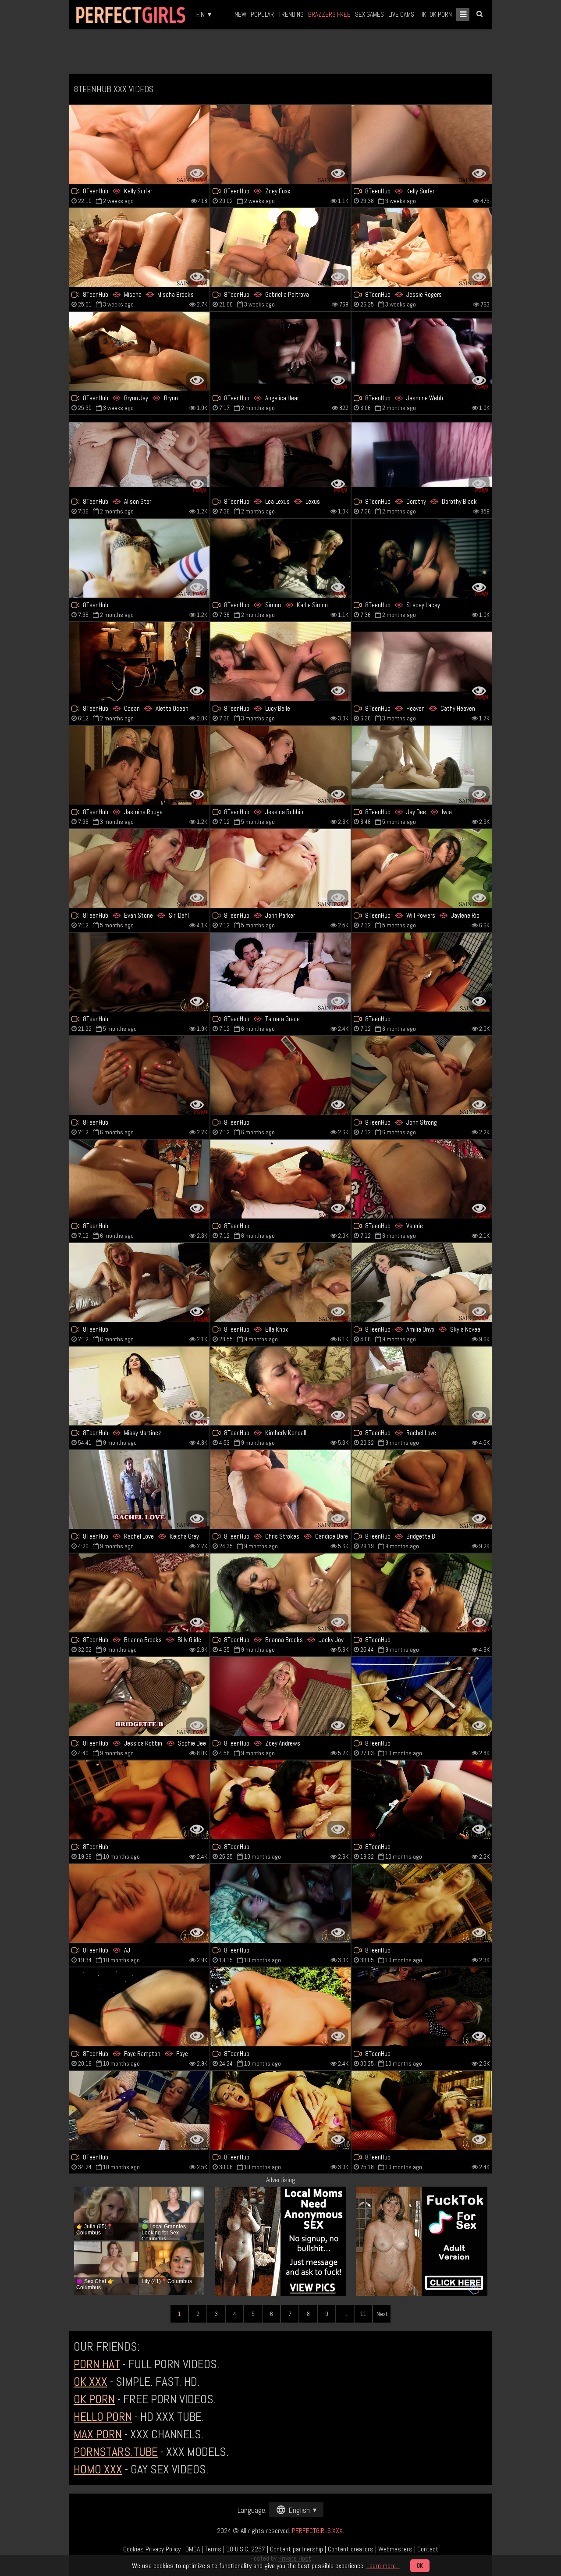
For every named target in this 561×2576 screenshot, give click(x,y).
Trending (291, 14)
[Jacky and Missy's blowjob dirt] (280, 1593)
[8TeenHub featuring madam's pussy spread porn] (139, 972)
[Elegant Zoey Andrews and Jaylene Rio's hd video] (280, 1696)
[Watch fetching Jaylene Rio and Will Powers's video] (422, 869)
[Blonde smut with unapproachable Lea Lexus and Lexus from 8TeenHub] (280, 455)
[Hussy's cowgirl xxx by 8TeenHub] (280, 1076)
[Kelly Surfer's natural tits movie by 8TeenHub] (139, 144)
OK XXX (91, 2382)
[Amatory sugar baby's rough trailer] (139, 1800)
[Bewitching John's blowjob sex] (422, 1076)
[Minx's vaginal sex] (139, 558)
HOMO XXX (98, 2469)
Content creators (351, 2549)
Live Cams (401, 14)
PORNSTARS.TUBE (116, 2452)
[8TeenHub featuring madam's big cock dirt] (422, 2007)
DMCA (193, 2549)
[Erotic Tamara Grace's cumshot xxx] (280, 972)
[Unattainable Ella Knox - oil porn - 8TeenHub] (280, 1283)
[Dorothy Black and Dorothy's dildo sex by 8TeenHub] (422, 455)
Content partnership (296, 2549)
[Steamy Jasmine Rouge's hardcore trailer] (139, 765)
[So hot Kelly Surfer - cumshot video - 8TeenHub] (422, 144)
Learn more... (383, 2566)
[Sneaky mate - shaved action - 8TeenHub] (422, 972)
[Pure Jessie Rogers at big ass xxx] (422, 248)
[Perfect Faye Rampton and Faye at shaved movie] (139, 2007)
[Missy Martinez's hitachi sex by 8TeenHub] (139, 1386)
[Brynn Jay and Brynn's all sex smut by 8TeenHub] (139, 351)
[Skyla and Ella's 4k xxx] (422, 1283)
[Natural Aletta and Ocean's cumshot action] (139, 662)
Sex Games (369, 14)
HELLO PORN (103, 2417)
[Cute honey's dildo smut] (422, 1800)
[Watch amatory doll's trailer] (139, 1179)
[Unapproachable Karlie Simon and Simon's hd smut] (280, 558)
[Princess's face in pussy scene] (280, 2110)
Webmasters (395, 2549)
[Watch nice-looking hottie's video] (139, 1076)
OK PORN (94, 2399)
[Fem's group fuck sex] (280, 1903)
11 (363, 2314)
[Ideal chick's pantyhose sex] (422, 1696)
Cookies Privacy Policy (152, 2549)
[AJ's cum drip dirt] (139, 1903)
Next (382, 2314)
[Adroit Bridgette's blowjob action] (422, 1489)
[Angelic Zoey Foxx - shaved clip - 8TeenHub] (280, 144)
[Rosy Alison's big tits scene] (139, 455)
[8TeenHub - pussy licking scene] (422, 1179)
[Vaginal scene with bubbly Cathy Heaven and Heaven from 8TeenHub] (422, 662)
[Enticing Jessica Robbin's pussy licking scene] (280, 765)
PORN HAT (97, 2364)
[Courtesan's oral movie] (422, 2110)
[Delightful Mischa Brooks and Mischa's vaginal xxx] (139, 248)
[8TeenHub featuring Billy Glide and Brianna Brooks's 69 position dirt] (139, 1593)
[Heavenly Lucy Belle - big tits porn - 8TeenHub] (280, 662)
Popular (262, 14)
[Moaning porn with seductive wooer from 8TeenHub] (139, 2110)
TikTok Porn (435, 14)
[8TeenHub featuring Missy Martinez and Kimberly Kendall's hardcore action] (280, 1386)
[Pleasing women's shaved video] (422, 1593)
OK (420, 2566)
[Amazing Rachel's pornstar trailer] (422, 1386)
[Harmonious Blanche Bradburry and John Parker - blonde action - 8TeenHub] (280, 869)
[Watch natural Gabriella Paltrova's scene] (280, 248)
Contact (428, 2549)
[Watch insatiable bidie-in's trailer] (422, 1903)
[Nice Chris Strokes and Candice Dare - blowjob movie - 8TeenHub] (280, 1489)
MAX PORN (98, 2434)
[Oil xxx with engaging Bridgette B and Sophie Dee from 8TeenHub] (139, 1696)
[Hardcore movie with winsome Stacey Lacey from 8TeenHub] (422, 558)
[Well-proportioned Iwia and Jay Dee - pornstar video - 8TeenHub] (422, 765)
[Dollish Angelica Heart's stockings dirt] (280, 351)
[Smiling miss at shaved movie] (280, 1179)
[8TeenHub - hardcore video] (139, 1489)
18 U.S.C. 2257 (246, 2549)
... (345, 2314)
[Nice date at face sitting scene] (139, 1283)
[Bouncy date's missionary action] (280, 2007)
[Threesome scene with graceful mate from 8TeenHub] (280, 1800)
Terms (213, 2549)
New (240, 14)
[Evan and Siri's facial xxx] (139, 869)
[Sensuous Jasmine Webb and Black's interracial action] (422, 351)
